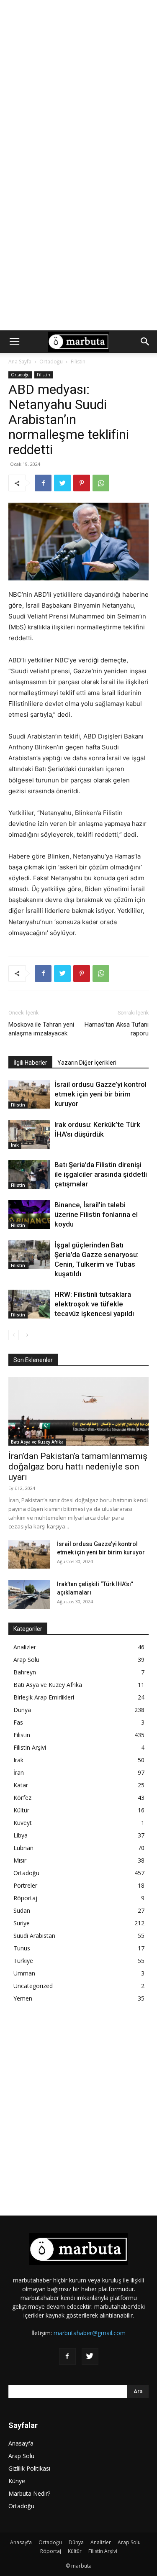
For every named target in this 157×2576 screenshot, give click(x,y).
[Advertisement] (78, 83)
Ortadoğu (51, 362)
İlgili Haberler (30, 1063)
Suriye (22, 1923)
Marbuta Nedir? (29, 2493)
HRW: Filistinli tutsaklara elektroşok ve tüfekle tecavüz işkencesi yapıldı (94, 1304)
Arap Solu (26, 1660)
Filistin (78, 362)
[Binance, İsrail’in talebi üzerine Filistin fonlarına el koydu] (29, 1215)
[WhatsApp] (101, 483)
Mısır (20, 1860)
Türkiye (23, 1961)
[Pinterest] (82, 483)
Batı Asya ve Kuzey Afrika (37, 1442)
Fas (18, 1722)
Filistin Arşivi (30, 1747)
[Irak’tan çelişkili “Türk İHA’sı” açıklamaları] (29, 1594)
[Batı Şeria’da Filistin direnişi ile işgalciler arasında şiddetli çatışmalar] (29, 1174)
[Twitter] (62, 483)
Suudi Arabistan (34, 1936)
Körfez (22, 1798)
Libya (21, 1835)
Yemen (23, 1998)
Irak (15, 1145)
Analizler (25, 1647)
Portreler (25, 1885)
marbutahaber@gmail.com (90, 2333)
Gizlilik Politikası (29, 2468)
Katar (21, 1785)
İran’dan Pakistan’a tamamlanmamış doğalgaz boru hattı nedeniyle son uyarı (78, 1467)
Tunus (22, 1948)
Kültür (21, 1810)
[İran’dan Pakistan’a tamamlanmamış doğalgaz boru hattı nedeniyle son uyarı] (78, 1411)
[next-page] (27, 1335)
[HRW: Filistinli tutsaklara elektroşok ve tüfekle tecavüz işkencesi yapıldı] (29, 1304)
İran (19, 1772)
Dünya (22, 1710)
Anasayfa (21, 2443)
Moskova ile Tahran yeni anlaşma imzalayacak (41, 1029)
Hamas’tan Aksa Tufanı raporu (117, 1029)
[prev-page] (14, 1335)
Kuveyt (23, 1823)
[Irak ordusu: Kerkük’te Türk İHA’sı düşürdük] (29, 1134)
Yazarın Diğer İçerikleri (87, 1063)
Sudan (22, 1910)
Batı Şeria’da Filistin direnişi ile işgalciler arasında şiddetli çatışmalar (101, 1174)
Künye (17, 2481)
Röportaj (25, 1898)
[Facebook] (43, 483)
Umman (24, 1973)
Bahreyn (25, 1672)
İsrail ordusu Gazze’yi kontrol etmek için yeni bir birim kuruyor (100, 1094)
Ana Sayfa (20, 362)
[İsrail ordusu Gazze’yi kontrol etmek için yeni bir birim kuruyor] (29, 1094)
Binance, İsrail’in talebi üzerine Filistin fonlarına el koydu (96, 1214)
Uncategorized (33, 1986)
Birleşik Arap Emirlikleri (44, 1697)
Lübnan (23, 1848)
